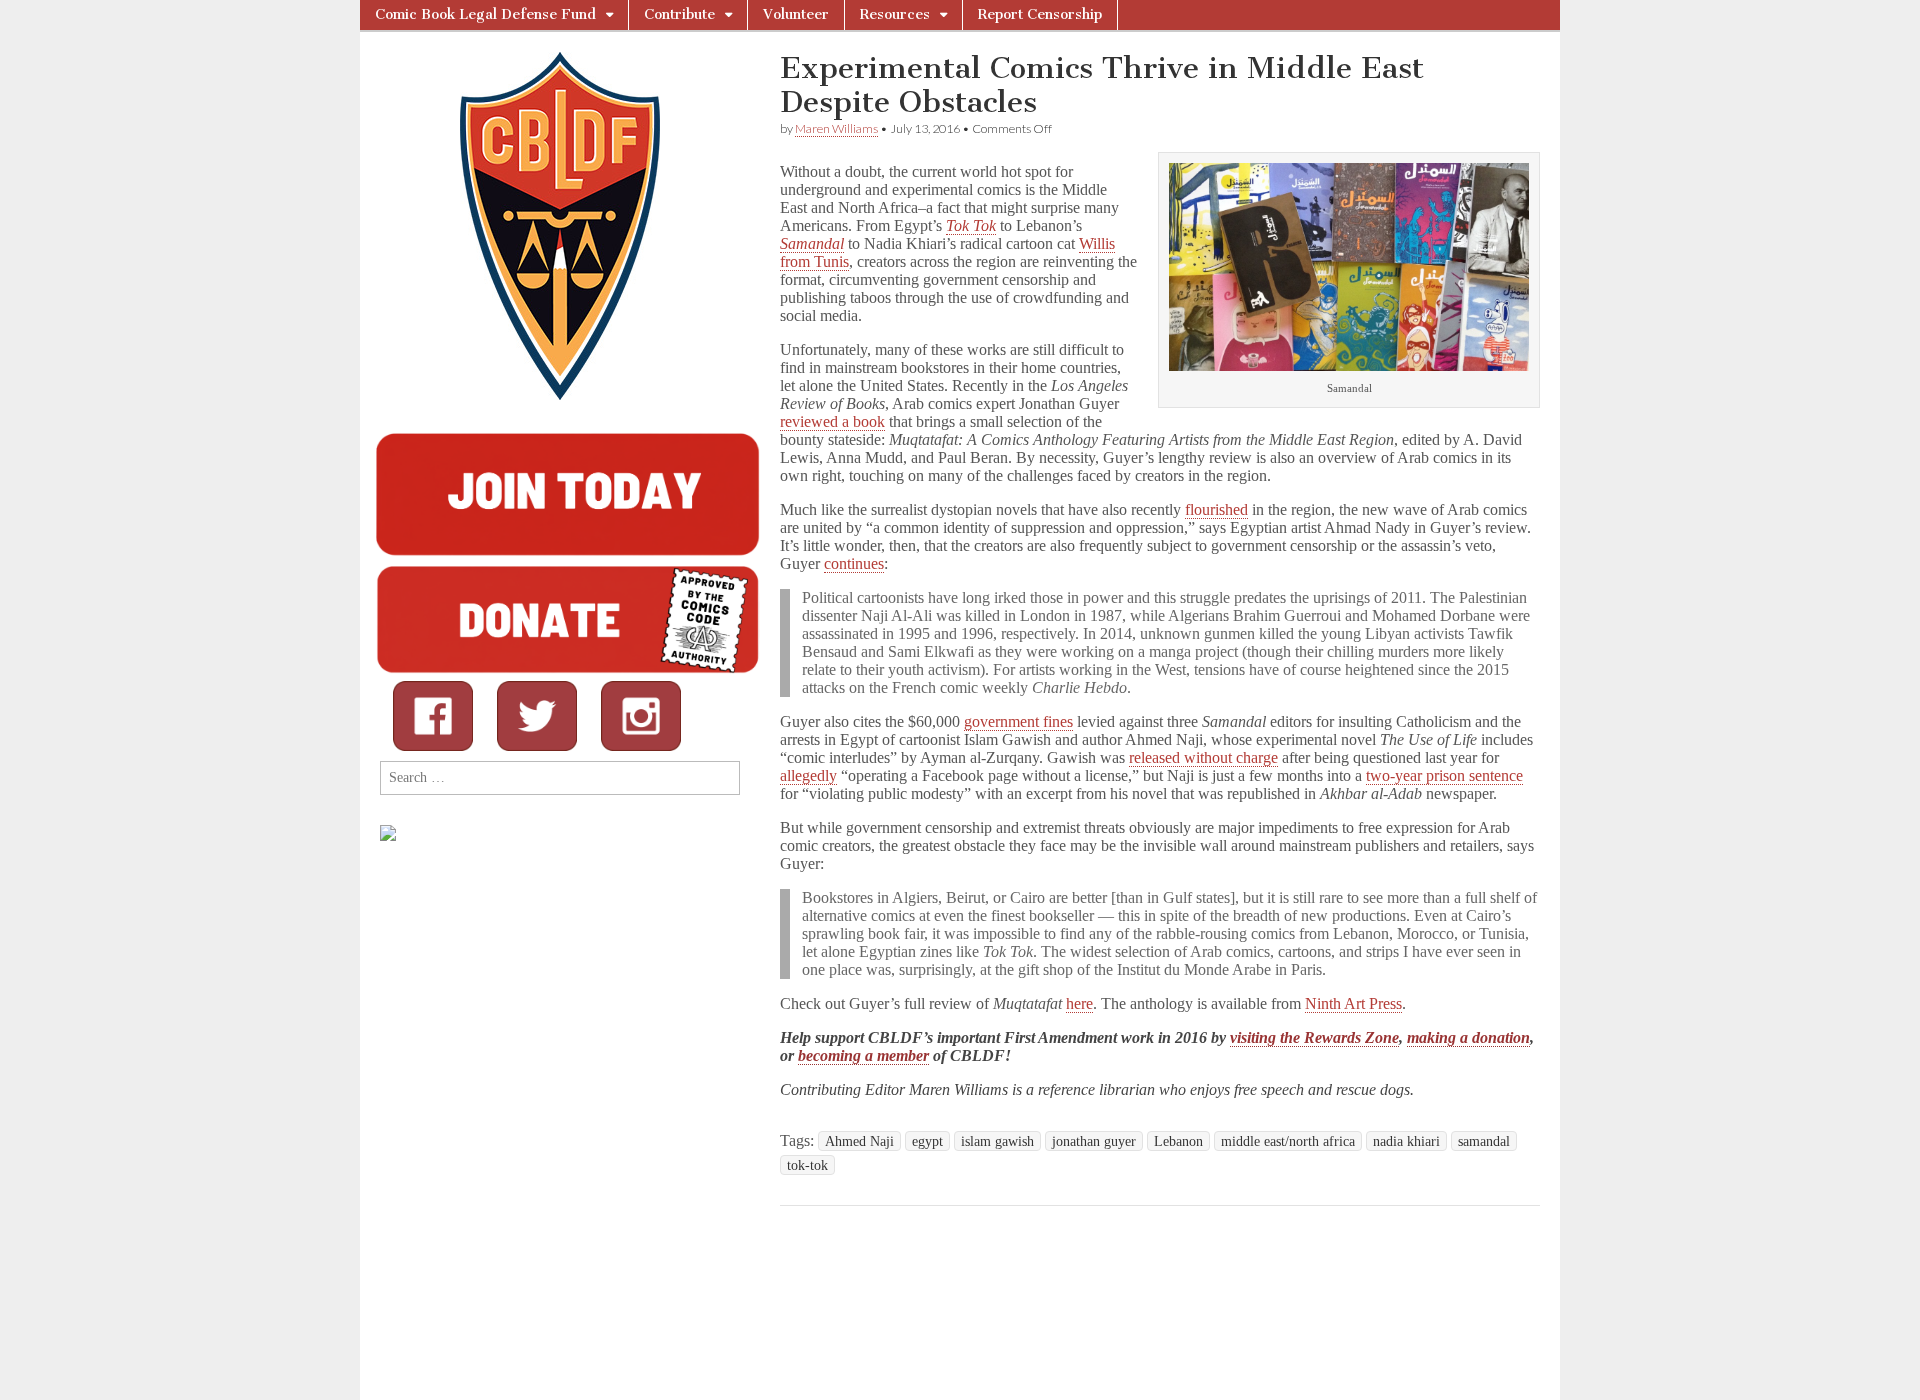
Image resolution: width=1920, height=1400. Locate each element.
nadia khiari (1406, 1141)
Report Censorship (1040, 14)
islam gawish (997, 1141)
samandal (1484, 1141)
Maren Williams (836, 128)
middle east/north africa (1288, 1141)
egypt (927, 1141)
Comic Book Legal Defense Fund (485, 14)
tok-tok (807, 1165)
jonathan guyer (1094, 1141)
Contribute (679, 14)
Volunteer (796, 14)
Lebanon (1178, 1141)
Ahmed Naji (859, 1141)
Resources (895, 14)
